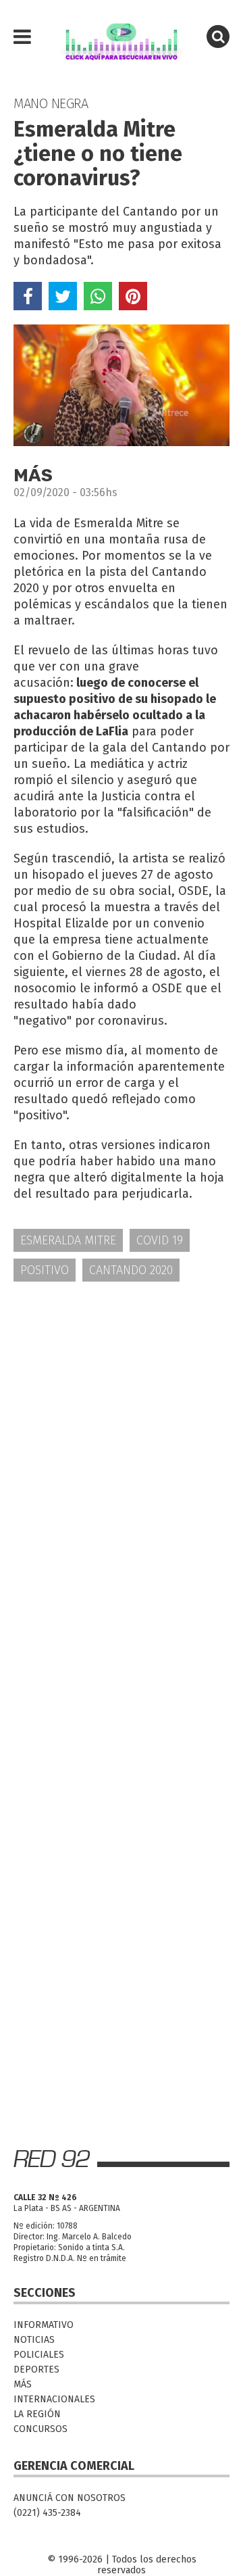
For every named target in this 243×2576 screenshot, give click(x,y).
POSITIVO (45, 1270)
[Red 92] (122, 37)
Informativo (44, 2325)
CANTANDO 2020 (131, 1270)
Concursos (40, 2429)
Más (23, 2384)
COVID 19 (160, 1240)
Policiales (39, 2355)
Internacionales (54, 2399)
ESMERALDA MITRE (68, 1240)
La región (37, 2414)
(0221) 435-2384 (47, 2513)
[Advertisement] (122, 1425)
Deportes (36, 2370)
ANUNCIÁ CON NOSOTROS (70, 2498)
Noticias (34, 2340)
